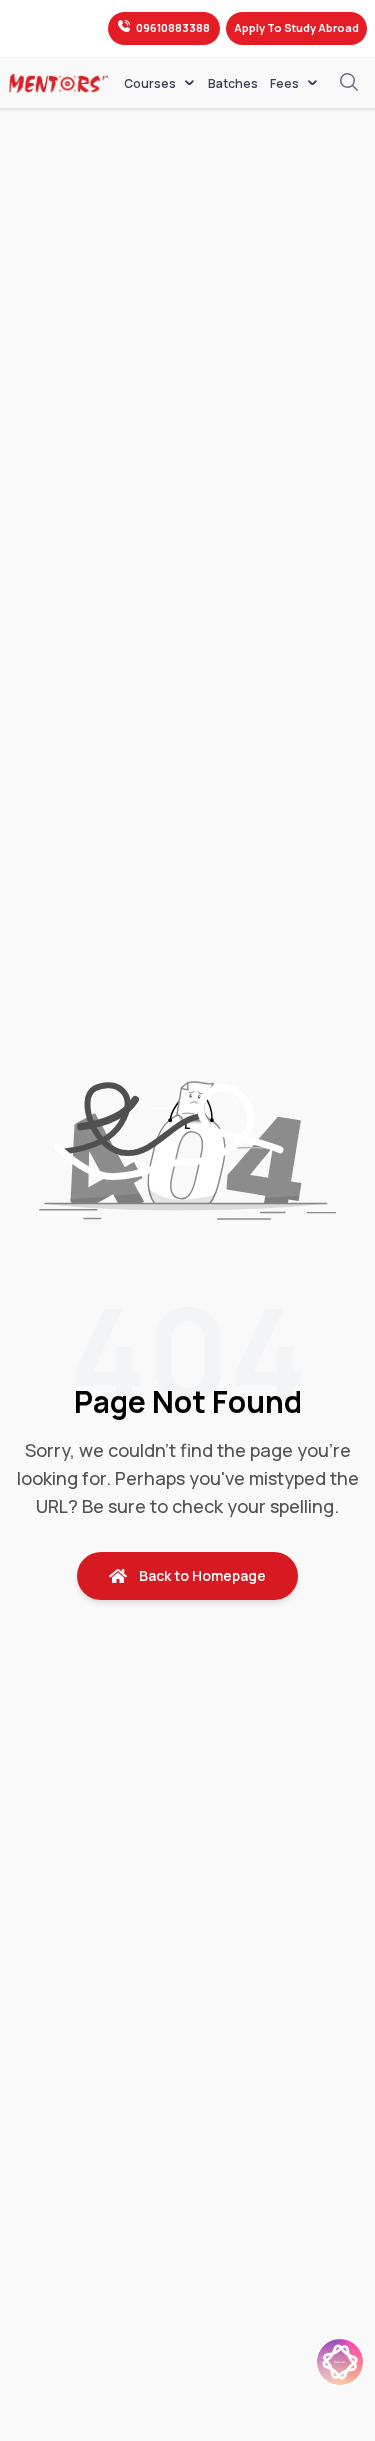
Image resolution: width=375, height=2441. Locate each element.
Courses (150, 83)
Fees (284, 83)
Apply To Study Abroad (296, 27)
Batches (233, 84)
